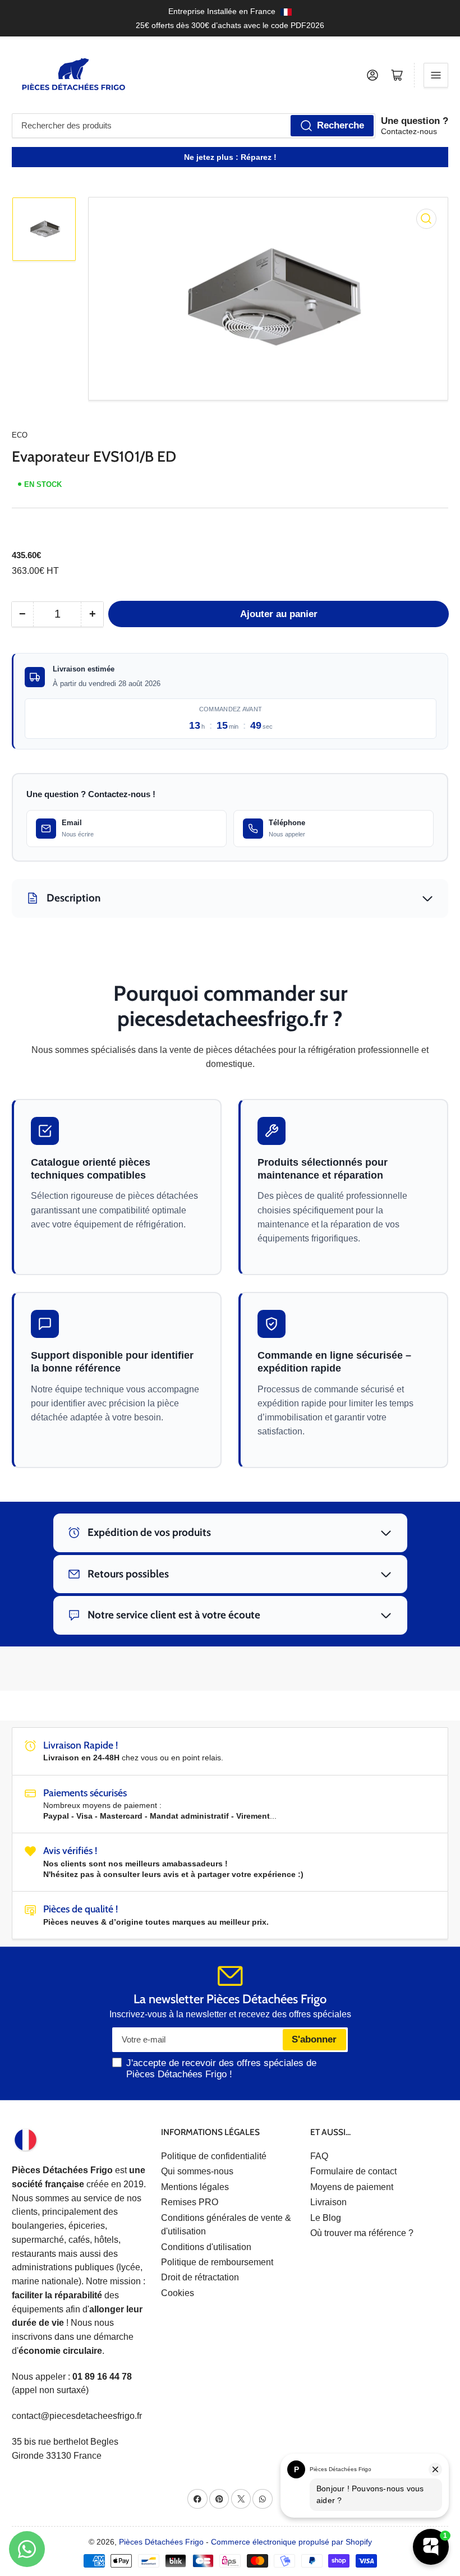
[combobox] (194, 126)
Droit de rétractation (200, 2277)
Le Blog (326, 2218)
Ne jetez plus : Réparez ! (230, 157)
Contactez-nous (409, 131)
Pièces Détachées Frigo (161, 2542)
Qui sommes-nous (197, 2171)
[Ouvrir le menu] (436, 75)
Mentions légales (195, 2187)
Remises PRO (190, 2202)
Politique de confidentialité (214, 2156)
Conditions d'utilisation (206, 2247)
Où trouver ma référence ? (362, 2233)
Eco (20, 435)
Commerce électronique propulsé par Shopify (291, 2542)
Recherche (341, 125)
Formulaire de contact (353, 2171)
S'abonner (314, 2039)
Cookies (178, 2293)
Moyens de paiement (352, 2187)
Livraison (328, 2202)
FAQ (319, 2156)
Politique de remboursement (217, 2262)
